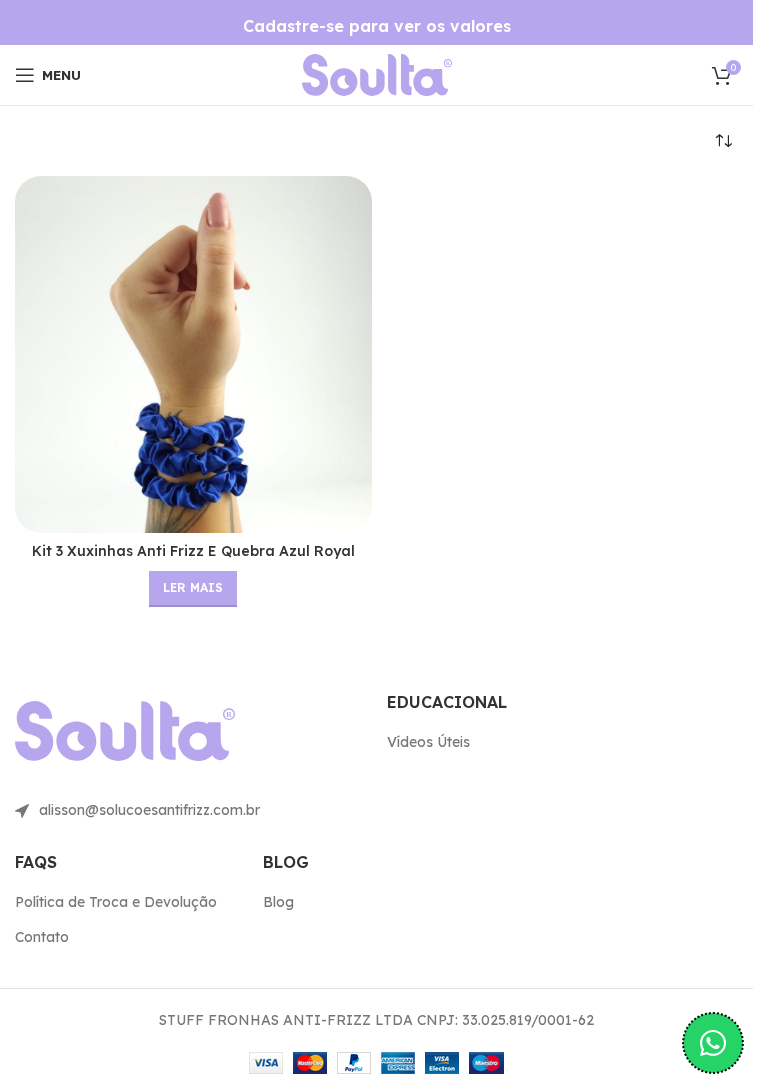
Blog (278, 902)
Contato (42, 937)
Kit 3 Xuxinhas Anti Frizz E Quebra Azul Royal (193, 551)
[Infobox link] (377, 26)
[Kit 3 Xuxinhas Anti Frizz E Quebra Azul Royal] (193, 354)
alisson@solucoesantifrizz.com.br (149, 810)
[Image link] (377, 74)
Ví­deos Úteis (428, 742)
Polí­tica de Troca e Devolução (116, 902)
